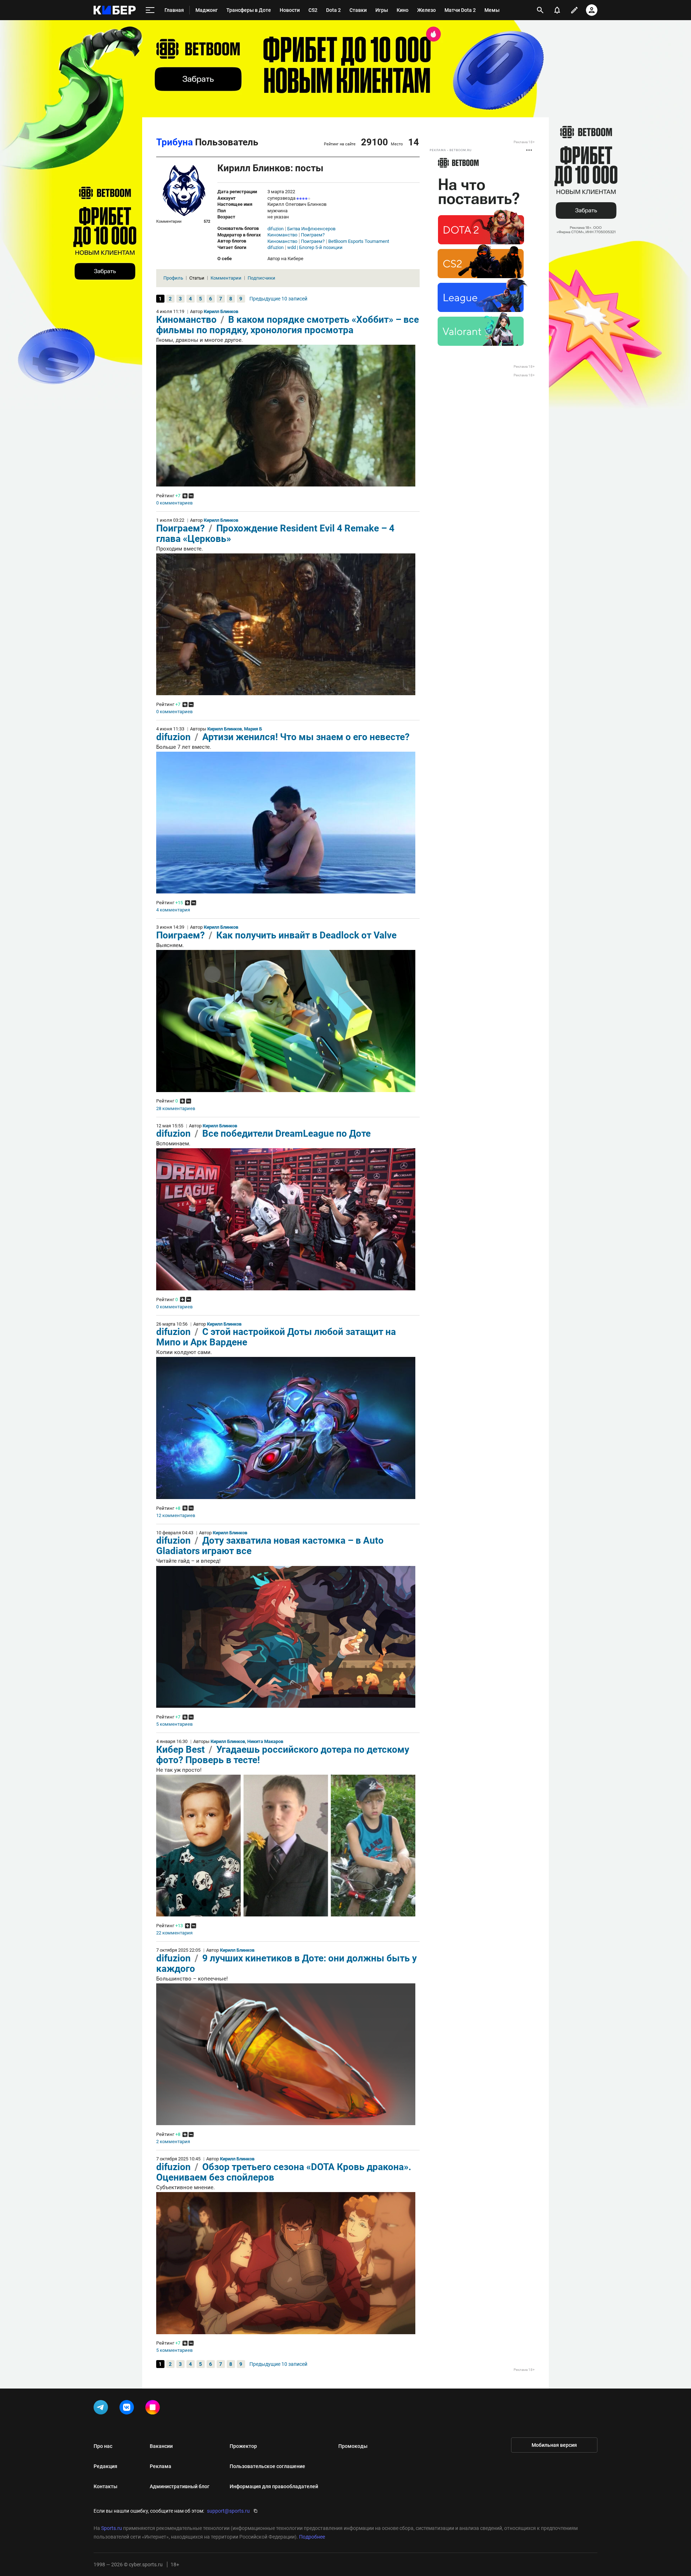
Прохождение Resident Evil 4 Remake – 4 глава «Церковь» (275, 533)
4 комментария (173, 910)
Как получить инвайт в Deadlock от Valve (306, 935)
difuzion (276, 229)
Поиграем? (313, 235)
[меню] (150, 10)
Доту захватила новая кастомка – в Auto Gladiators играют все (270, 1546)
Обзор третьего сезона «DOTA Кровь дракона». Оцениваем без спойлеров (284, 2172)
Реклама (161, 2466)
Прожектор (243, 2446)
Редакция (105, 2466)
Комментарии (226, 278)
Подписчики (261, 278)
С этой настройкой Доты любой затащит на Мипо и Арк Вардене (276, 1337)
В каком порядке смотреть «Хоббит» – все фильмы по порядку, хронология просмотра (288, 325)
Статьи (197, 278)
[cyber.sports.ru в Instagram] (154, 2409)
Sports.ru (112, 2528)
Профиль (173, 278)
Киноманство (282, 235)
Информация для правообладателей (274, 2486)
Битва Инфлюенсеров (311, 229)
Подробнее (312, 2537)
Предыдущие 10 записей (278, 299)
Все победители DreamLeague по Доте (286, 1133)
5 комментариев (174, 1724)
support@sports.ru (228, 2511)
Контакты (105, 2486)
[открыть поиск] (540, 10)
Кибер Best (182, 1749)
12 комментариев (176, 1516)
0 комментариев (174, 503)
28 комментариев (176, 1109)
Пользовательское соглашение (267, 2466)
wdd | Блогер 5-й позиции (315, 248)
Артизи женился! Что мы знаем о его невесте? (306, 737)
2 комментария (173, 2142)
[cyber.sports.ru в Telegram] (102, 2409)
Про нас (103, 2446)
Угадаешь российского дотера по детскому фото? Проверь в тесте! (283, 1755)
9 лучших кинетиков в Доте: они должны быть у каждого (286, 1963)
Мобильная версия (554, 2445)
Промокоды (353, 2446)
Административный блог (180, 2486)
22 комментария (174, 1933)
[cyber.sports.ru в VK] (128, 2409)
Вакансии (161, 2446)
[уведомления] (557, 10)
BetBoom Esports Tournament (359, 241)
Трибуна (175, 142)
